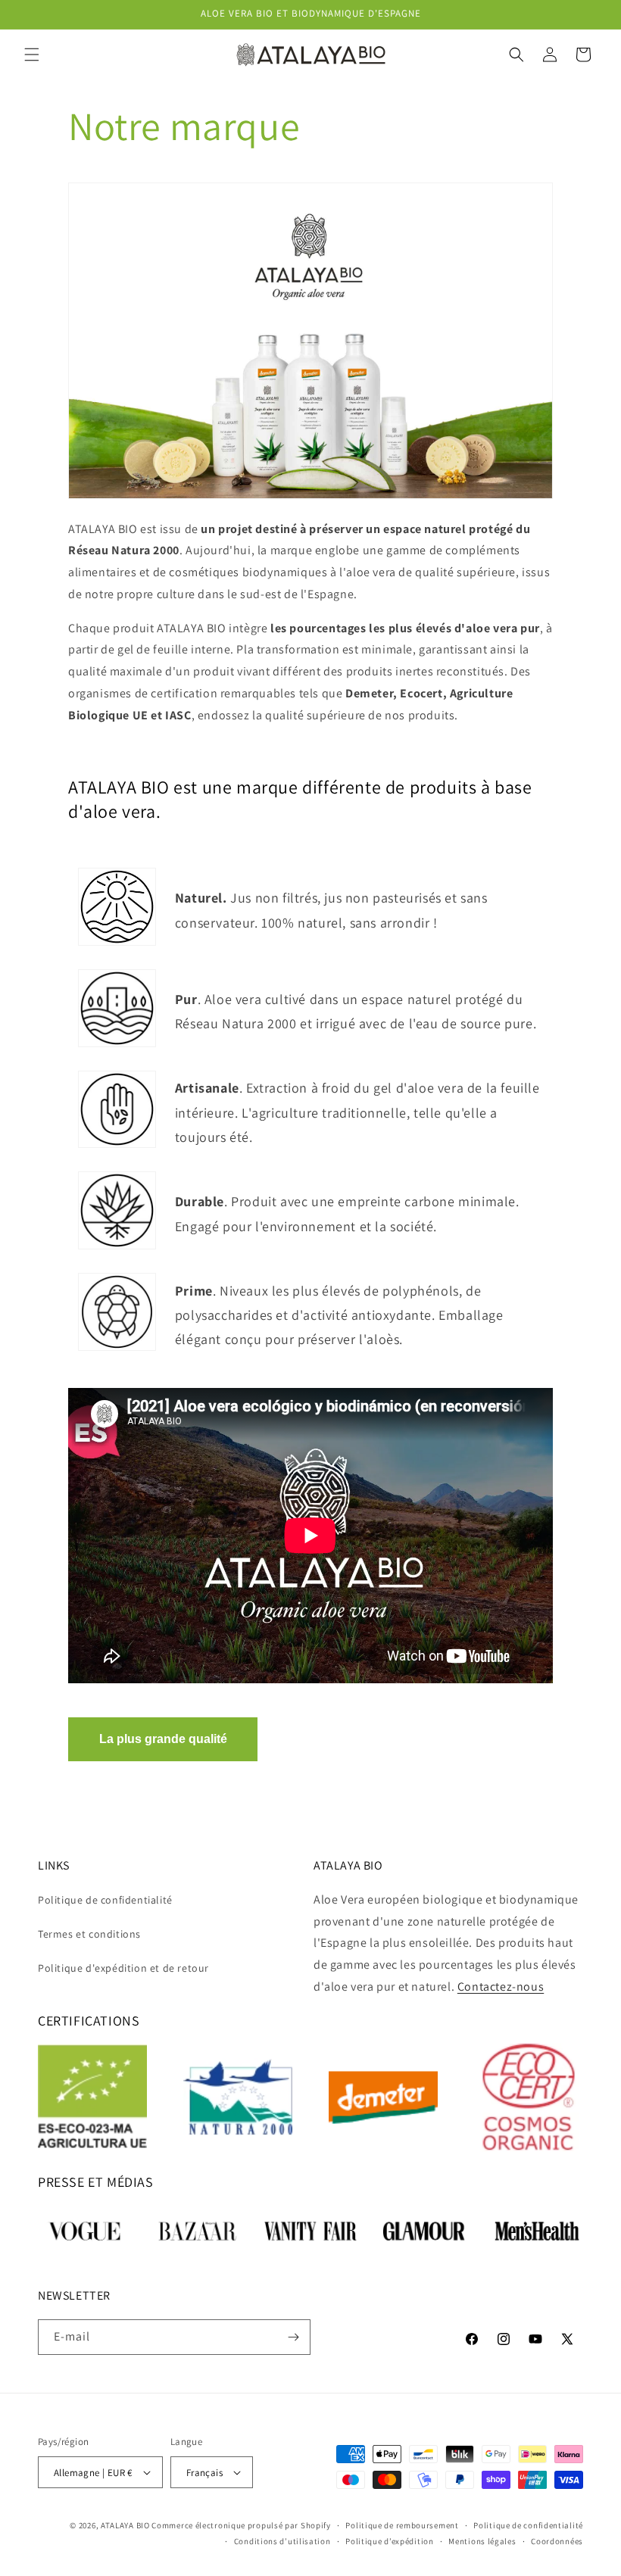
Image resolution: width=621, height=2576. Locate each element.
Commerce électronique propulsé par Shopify (241, 2525)
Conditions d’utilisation (282, 2541)
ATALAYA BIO (125, 2525)
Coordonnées (557, 2541)
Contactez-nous (501, 1987)
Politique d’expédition (389, 2541)
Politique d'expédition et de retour (123, 1968)
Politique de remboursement (402, 2525)
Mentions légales (482, 2541)
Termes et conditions (89, 1934)
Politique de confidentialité (105, 1900)
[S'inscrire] (293, 2337)
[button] (32, 55)
